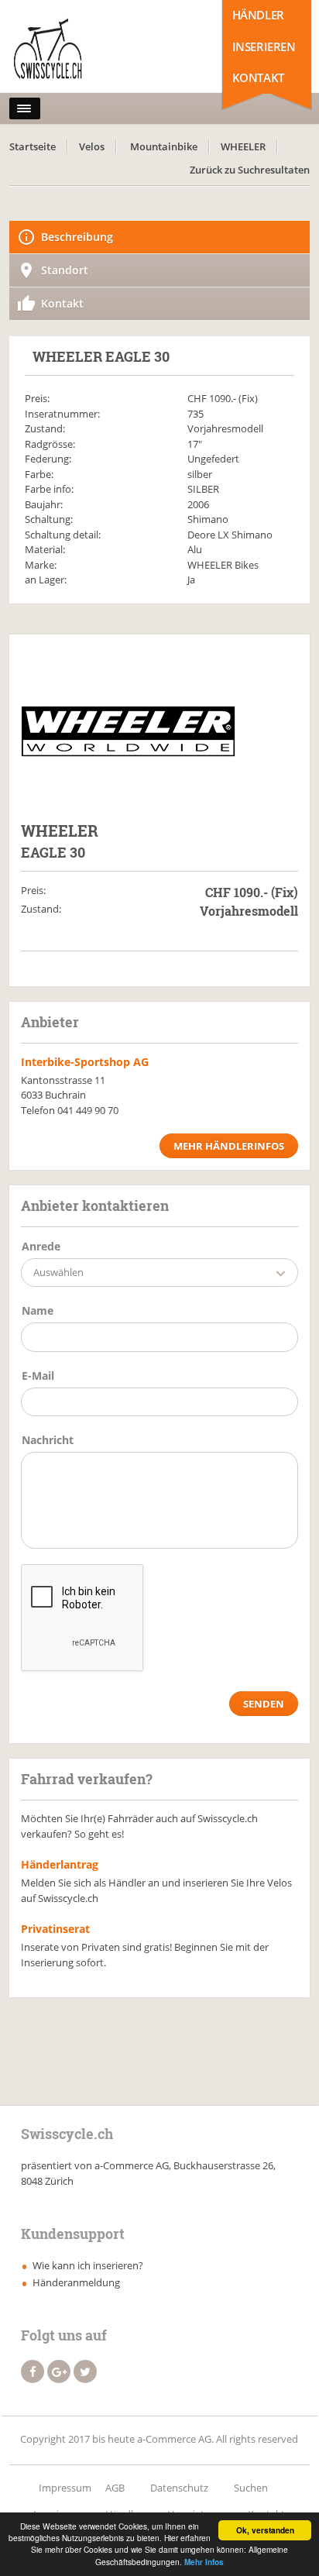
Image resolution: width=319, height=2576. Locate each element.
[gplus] (59, 2371)
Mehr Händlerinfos (229, 1146)
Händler (258, 15)
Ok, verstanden (265, 2530)
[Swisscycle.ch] (77, 50)
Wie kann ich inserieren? (88, 2265)
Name (38, 1310)
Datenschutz (179, 2488)
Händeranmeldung (76, 2282)
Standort (65, 270)
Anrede (41, 1246)
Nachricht (48, 1440)
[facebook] (33, 2371)
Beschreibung (77, 237)
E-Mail (38, 1376)
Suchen (251, 2488)
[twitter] (85, 2371)
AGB (115, 2488)
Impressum (65, 2488)
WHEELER (243, 146)
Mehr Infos (204, 2562)
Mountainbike (164, 146)
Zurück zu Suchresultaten (250, 170)
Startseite (33, 146)
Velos (92, 146)
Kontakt (258, 77)
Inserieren (264, 46)
